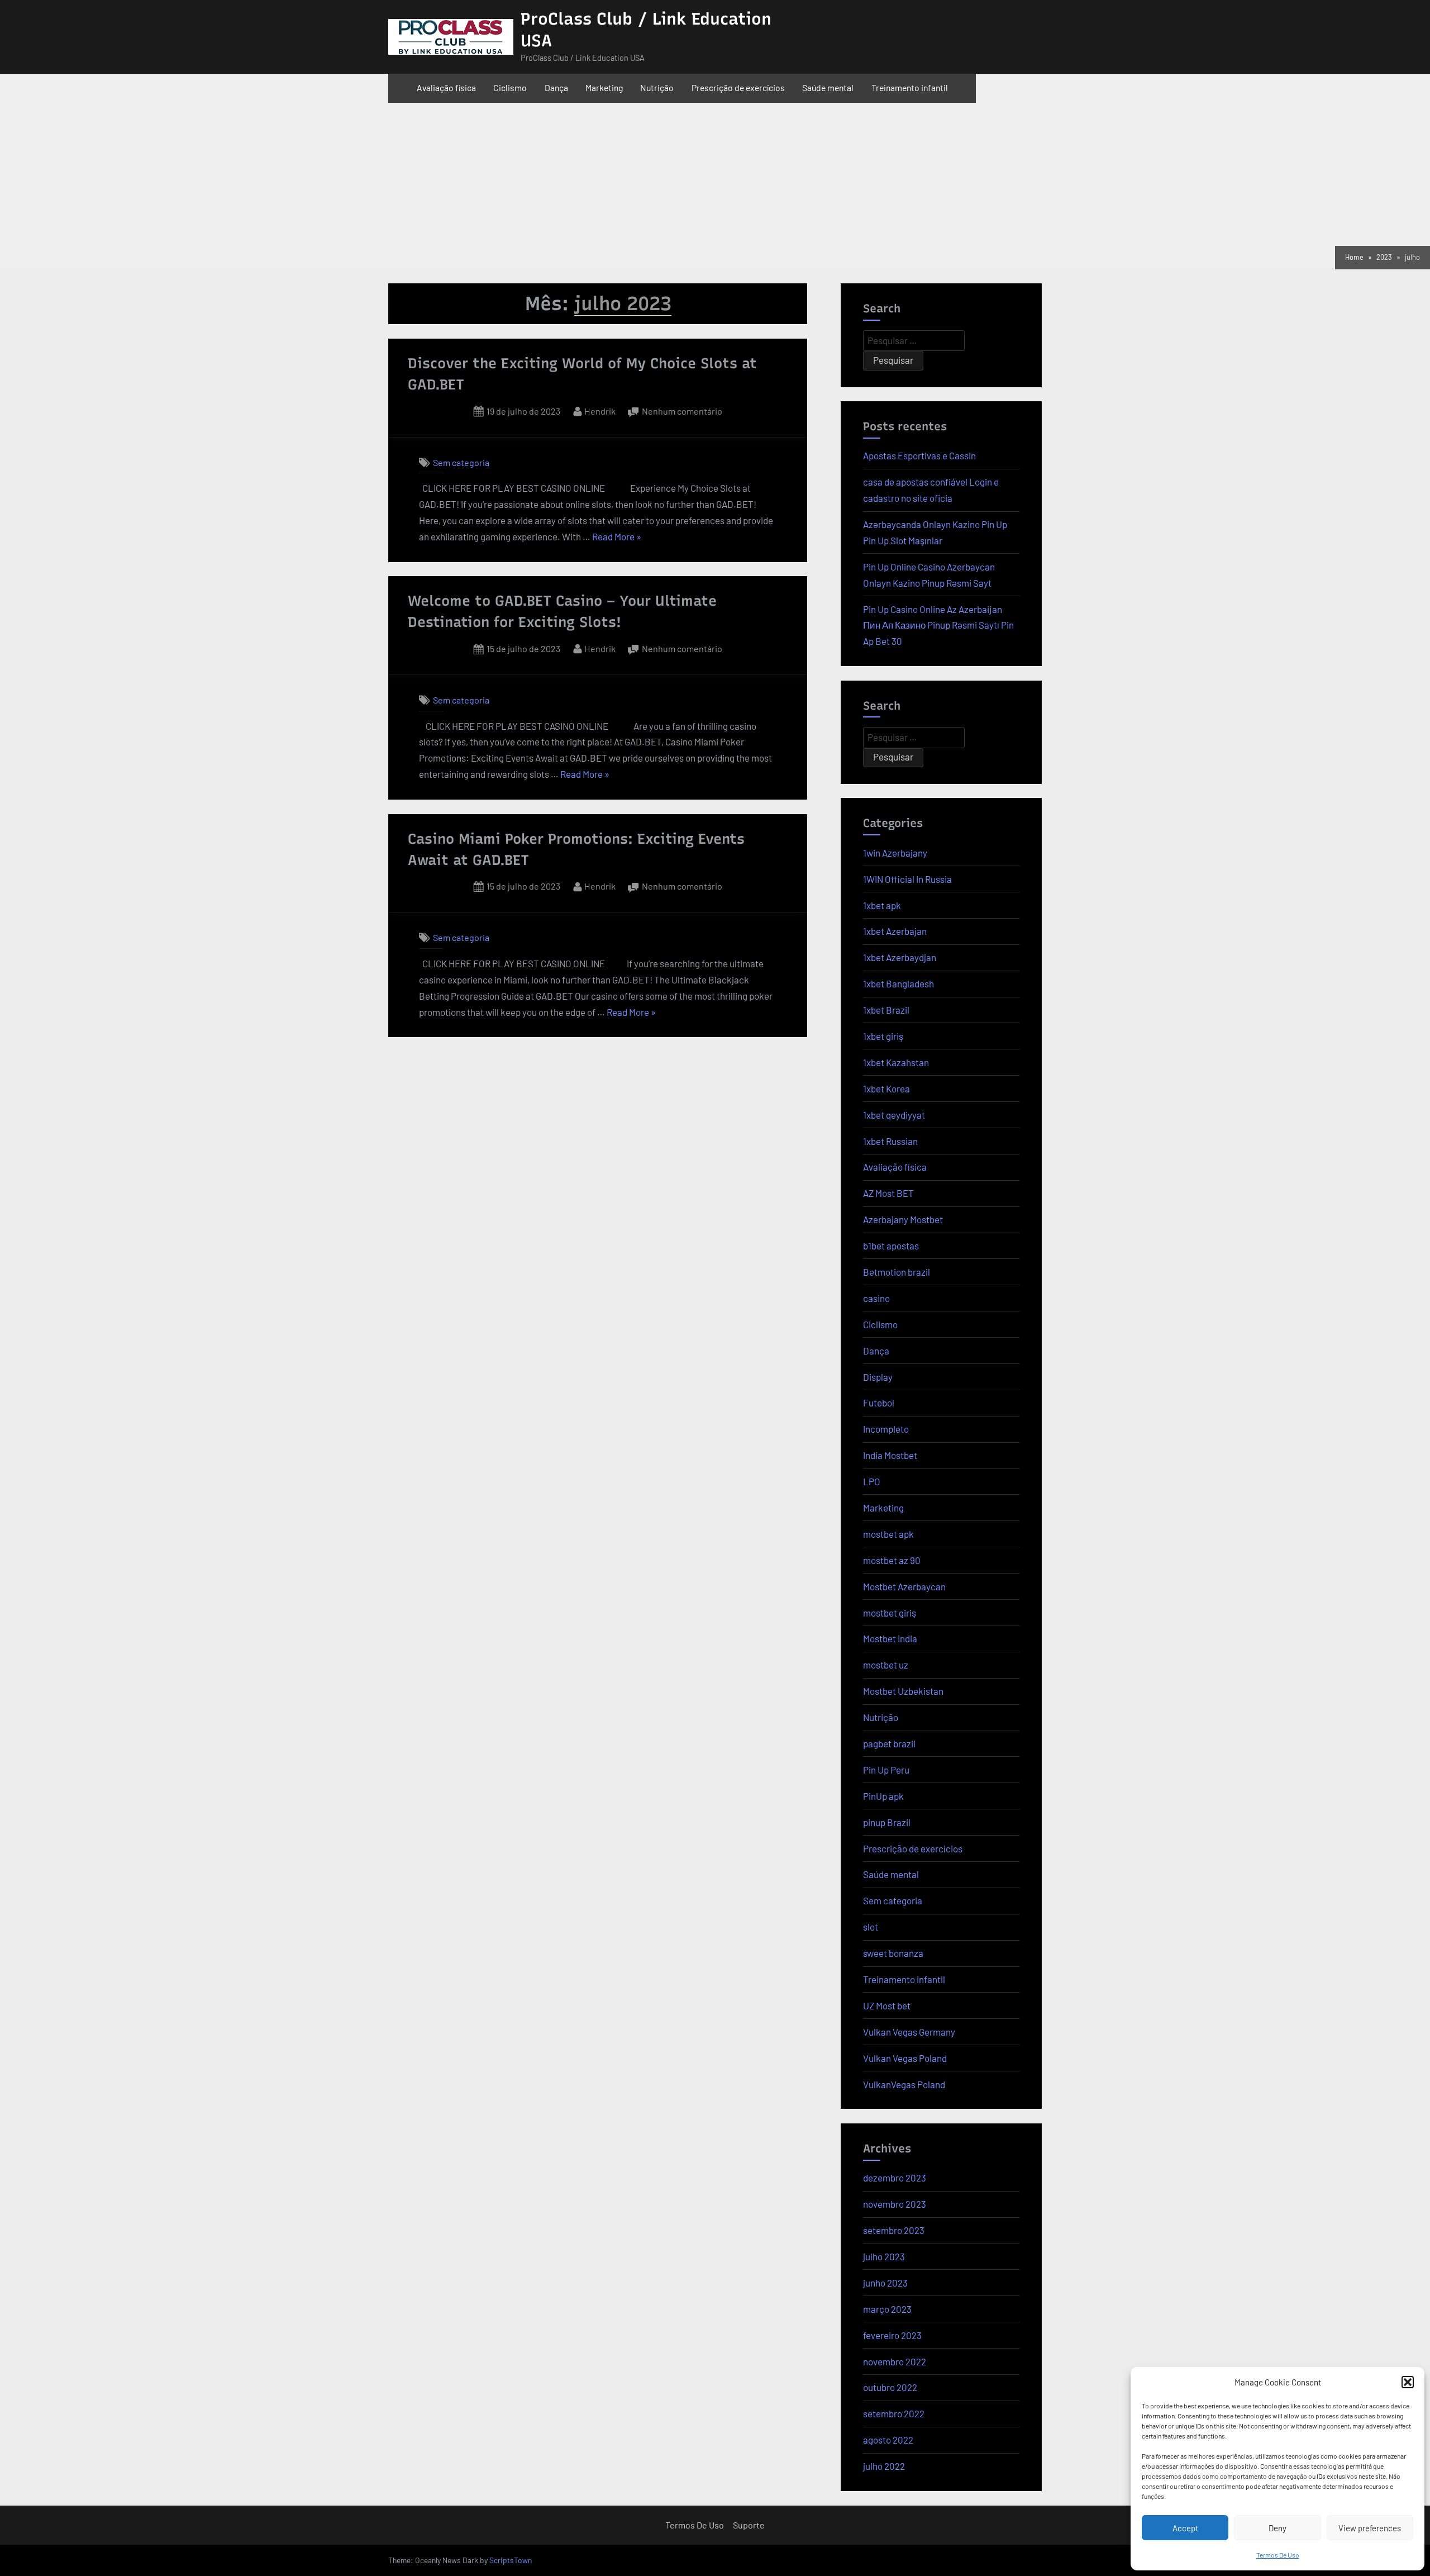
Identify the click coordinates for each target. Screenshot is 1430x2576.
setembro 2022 (894, 2413)
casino (876, 1298)
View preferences (1370, 2528)
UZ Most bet (887, 2005)
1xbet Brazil (886, 1010)
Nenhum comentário (682, 410)
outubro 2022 (890, 2387)
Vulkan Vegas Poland (905, 2058)
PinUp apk (883, 1796)
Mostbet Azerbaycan (904, 1586)
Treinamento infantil (910, 87)
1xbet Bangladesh (898, 983)
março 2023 (887, 2309)
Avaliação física (446, 87)
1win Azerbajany (895, 853)
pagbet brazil (889, 1743)
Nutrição (657, 87)
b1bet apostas (891, 1246)
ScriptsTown (511, 2560)
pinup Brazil (887, 1822)
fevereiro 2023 (892, 2335)
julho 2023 (884, 2256)
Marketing (604, 87)
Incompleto (886, 1429)
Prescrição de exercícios (738, 87)
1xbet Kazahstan (896, 1062)
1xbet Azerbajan (895, 931)
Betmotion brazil (897, 1272)
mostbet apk (888, 1534)
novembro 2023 (895, 2204)
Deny (1278, 2528)
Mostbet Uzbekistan (903, 1691)
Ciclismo (510, 87)
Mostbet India (890, 1638)
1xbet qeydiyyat (894, 1115)
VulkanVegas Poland (904, 2084)
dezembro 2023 (895, 2178)
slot (871, 1927)
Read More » (617, 535)
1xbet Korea (886, 1089)
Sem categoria (461, 462)
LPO (872, 1481)
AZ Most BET (888, 1193)
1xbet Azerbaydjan (900, 957)
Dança (556, 87)
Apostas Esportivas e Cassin (919, 455)
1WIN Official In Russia (907, 879)
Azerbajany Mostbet (903, 1219)
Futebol (879, 1403)
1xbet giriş (883, 1036)
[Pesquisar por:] (914, 341)
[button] (1408, 2382)
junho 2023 (885, 2283)
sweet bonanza (893, 1953)
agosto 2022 (888, 2440)
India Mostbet (890, 1455)
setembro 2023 (894, 2230)
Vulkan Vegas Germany (909, 2032)
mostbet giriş (890, 1613)
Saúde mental (828, 87)
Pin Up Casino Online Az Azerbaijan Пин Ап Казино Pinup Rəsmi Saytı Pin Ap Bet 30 (938, 625)
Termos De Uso (1278, 2555)
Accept (1185, 2528)
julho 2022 (884, 2466)
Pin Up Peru (886, 1770)
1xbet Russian (890, 1141)
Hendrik (600, 410)
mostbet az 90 (892, 1560)
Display (878, 1377)
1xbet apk (882, 905)
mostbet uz (886, 1665)
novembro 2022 (895, 2361)
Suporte (749, 2525)
